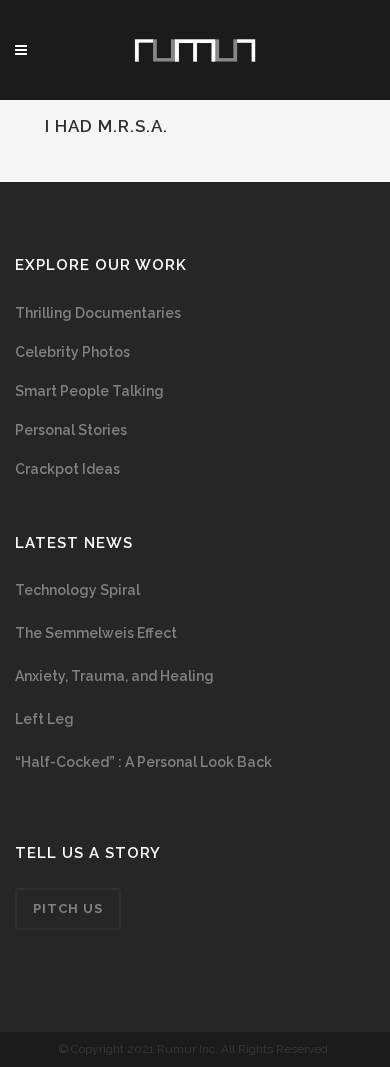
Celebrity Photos (72, 352)
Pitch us (68, 908)
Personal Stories (71, 430)
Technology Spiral (77, 590)
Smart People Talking (89, 391)
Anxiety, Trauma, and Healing (114, 676)
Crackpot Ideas (67, 469)
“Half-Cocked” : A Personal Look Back (143, 762)
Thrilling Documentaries (98, 313)
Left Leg (44, 719)
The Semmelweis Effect (96, 633)
